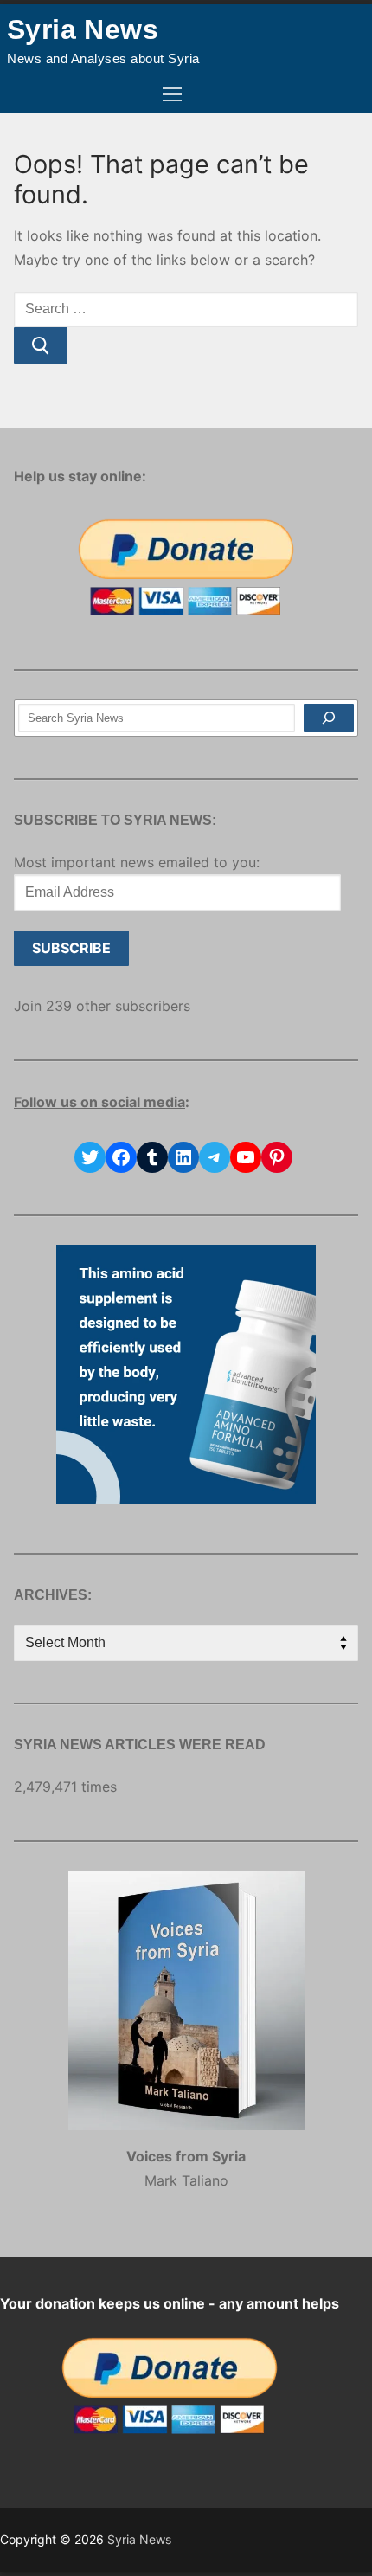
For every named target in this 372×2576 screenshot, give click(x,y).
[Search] (329, 718)
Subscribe (71, 948)
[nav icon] (172, 95)
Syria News (83, 29)
